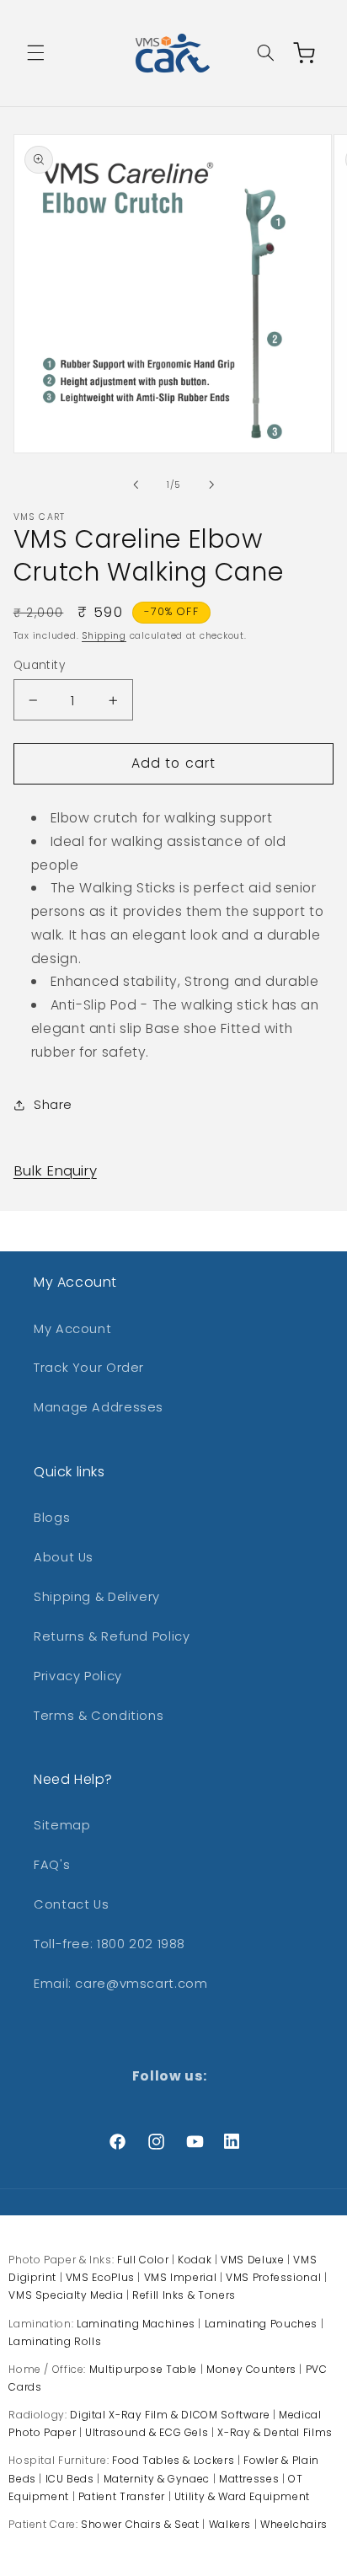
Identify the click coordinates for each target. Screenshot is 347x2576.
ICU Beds (70, 2479)
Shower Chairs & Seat (140, 2524)
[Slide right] (211, 485)
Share (53, 1105)
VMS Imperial (181, 2277)
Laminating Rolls (55, 2341)
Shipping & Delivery (97, 1597)
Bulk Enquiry (55, 1170)
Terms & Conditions (99, 1716)
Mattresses (249, 2479)
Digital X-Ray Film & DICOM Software (170, 2415)
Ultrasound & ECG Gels (147, 2432)
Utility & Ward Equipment (242, 2496)
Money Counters (251, 2369)
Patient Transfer (122, 2496)
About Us (64, 1557)
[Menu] (35, 53)
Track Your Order (89, 1368)
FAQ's (52, 1865)
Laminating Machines (136, 2324)
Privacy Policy (78, 1676)
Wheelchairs (294, 2524)
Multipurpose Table (143, 2369)
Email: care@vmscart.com (121, 1984)
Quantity (39, 665)
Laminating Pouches (261, 2324)
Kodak (195, 2260)
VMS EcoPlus (100, 2277)
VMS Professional (273, 2277)
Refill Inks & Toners (184, 2295)
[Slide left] (136, 485)
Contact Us (71, 1904)
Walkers (230, 2524)
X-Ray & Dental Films (275, 2432)
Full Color (143, 2260)
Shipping (104, 636)
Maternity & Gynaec (157, 2479)
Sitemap (62, 1825)
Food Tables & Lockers (173, 2460)
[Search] (265, 53)
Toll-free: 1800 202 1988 (109, 1944)
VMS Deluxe (252, 2260)
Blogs (52, 1518)
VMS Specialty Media (66, 2295)
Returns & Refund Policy (112, 1636)
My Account (72, 1329)
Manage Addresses (99, 1407)
